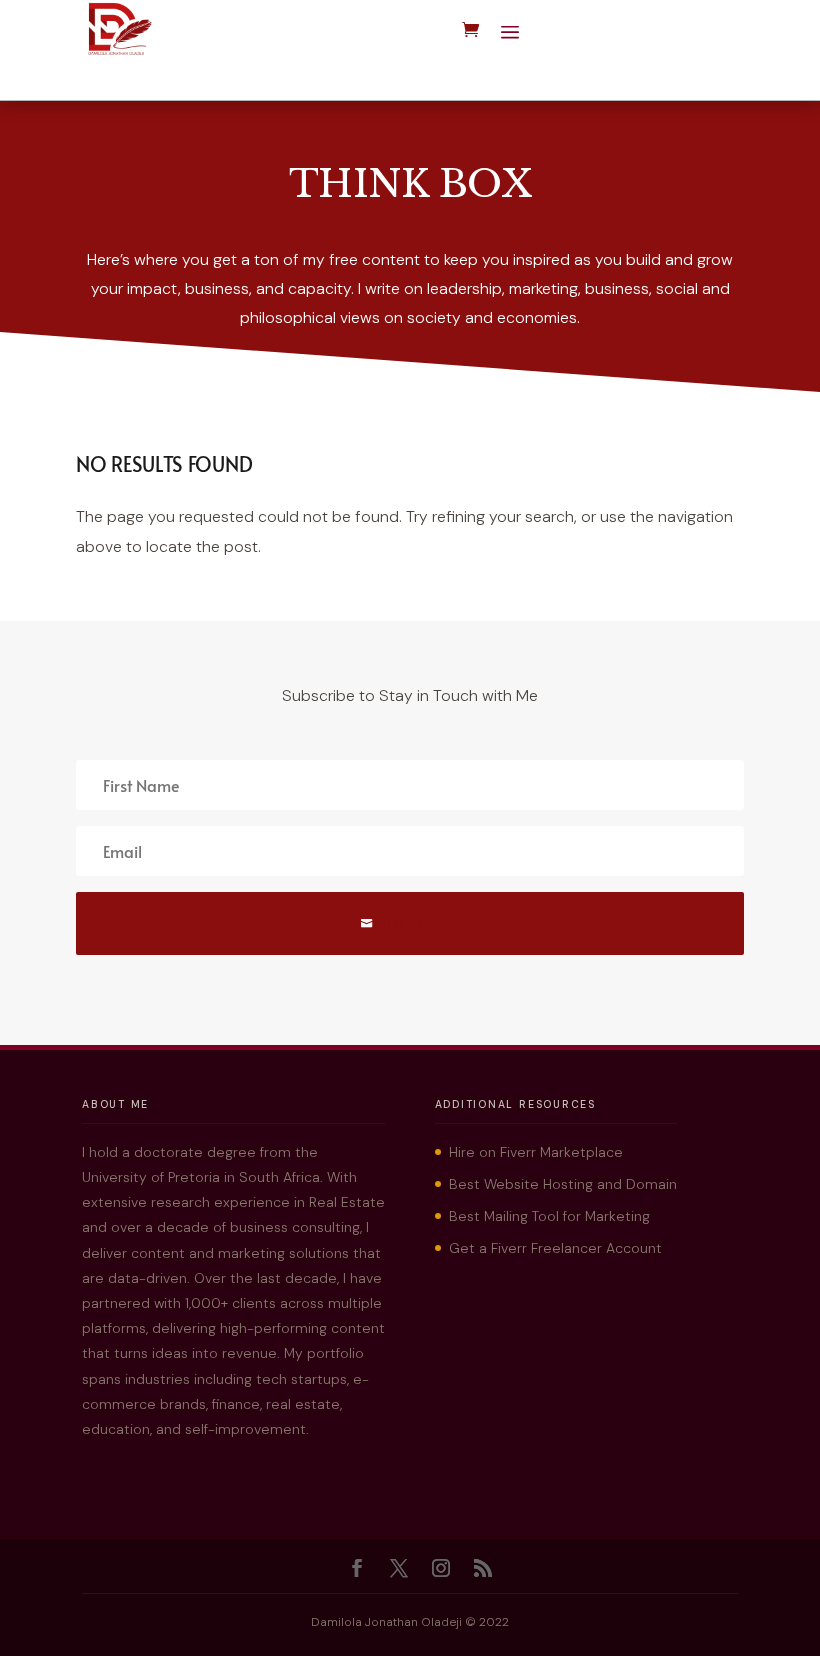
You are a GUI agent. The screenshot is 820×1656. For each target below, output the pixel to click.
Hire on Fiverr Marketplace (536, 1152)
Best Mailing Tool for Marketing (549, 1216)
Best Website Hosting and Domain (563, 1184)
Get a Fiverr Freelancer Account (555, 1248)
